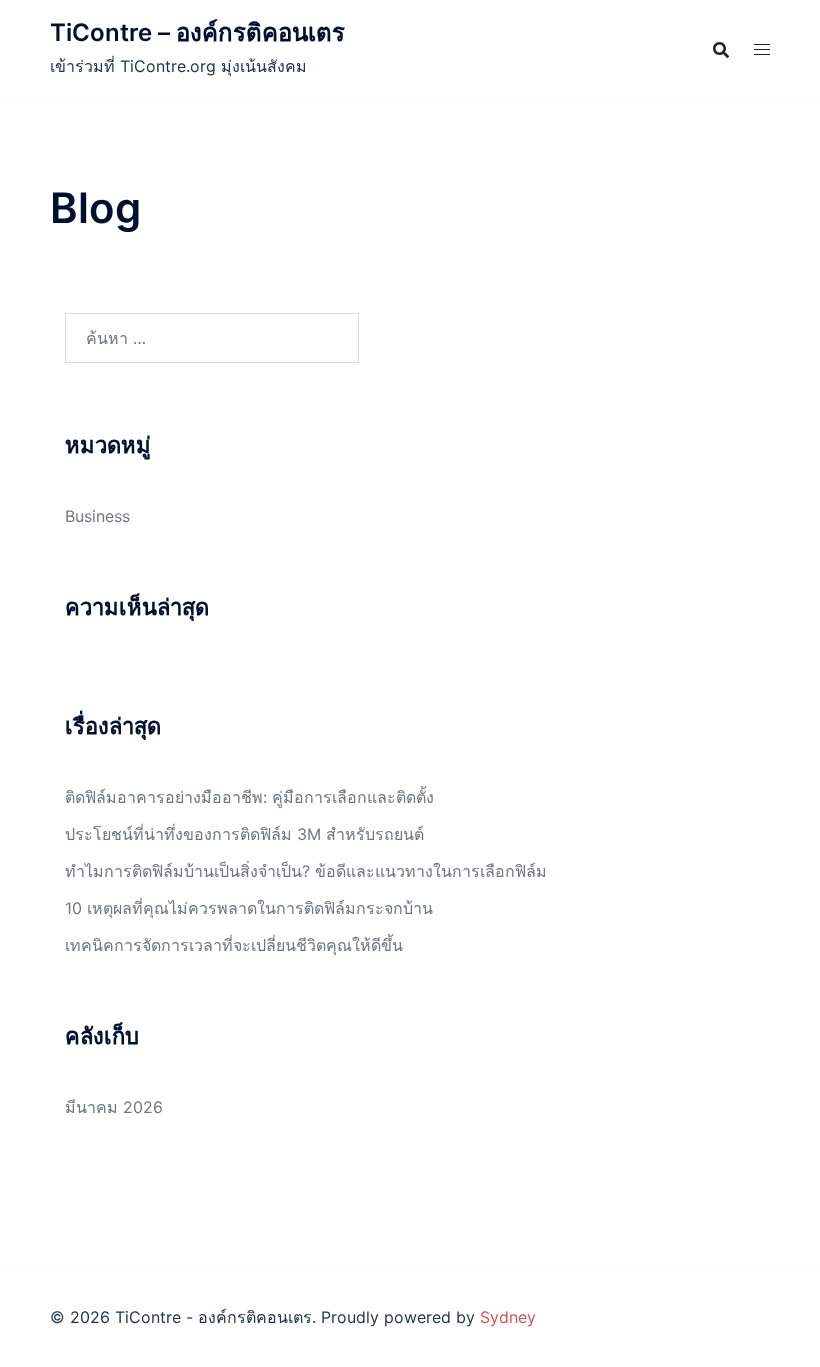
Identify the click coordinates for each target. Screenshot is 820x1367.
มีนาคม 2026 (114, 1107)
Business (97, 516)
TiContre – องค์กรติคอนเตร (197, 32)
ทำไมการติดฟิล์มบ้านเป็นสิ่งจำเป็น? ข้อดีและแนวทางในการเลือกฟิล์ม (306, 871)
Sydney (508, 1317)
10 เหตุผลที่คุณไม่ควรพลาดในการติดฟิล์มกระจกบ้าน (249, 908)
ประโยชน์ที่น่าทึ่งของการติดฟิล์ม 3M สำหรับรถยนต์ (244, 834)
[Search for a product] (721, 50)
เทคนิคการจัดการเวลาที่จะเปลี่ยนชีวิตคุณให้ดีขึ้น (234, 945)
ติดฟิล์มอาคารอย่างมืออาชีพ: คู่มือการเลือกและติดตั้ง (249, 797)
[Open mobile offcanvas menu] (762, 49)
